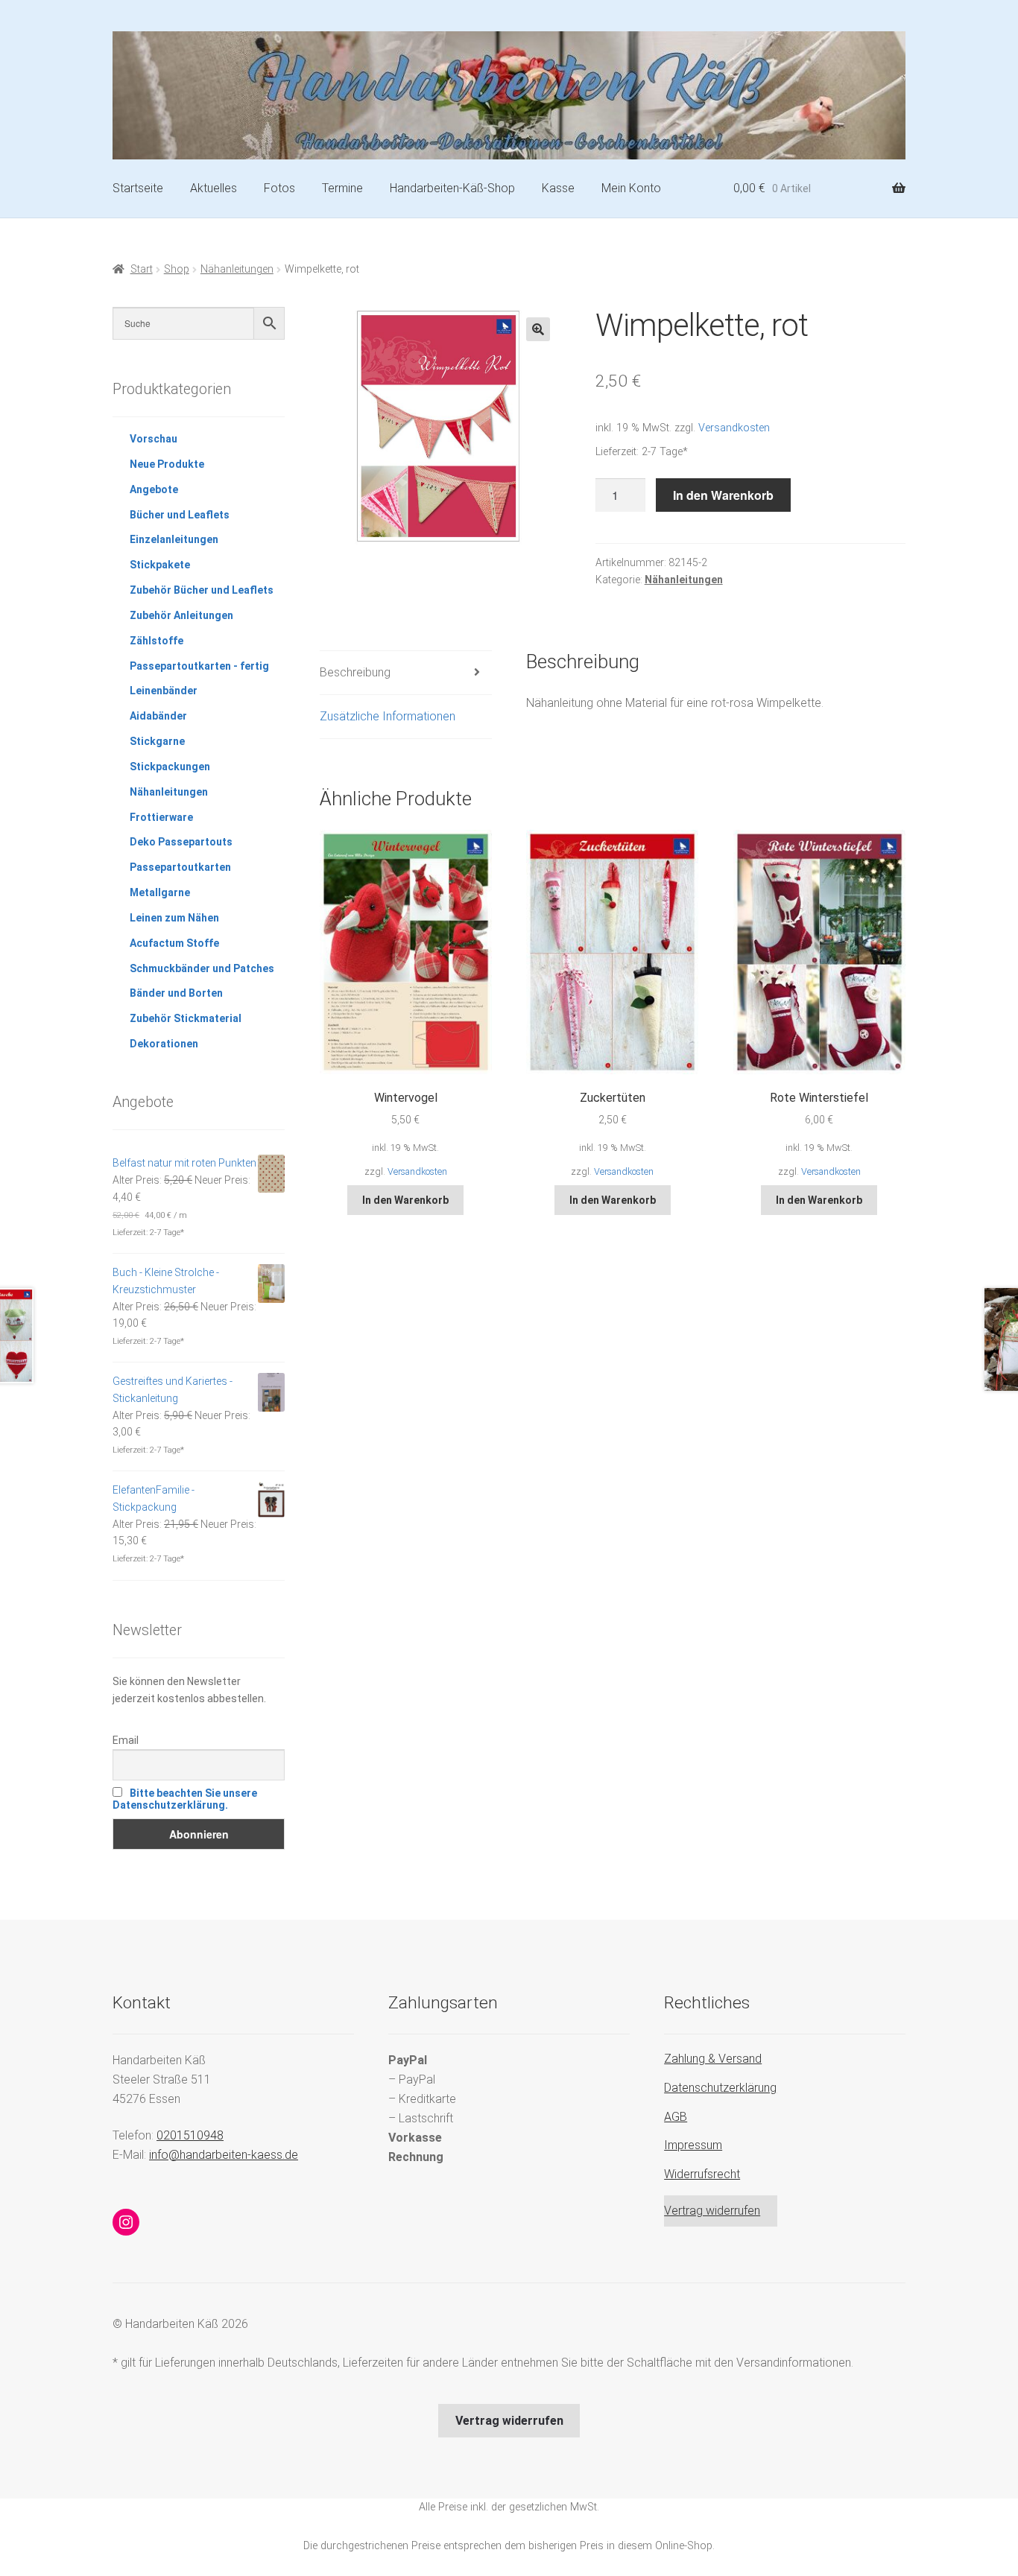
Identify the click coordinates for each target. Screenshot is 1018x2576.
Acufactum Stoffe (174, 943)
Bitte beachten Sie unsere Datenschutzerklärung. (185, 1799)
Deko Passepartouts (181, 842)
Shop (177, 269)
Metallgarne (160, 892)
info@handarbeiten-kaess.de (224, 2155)
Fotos (279, 188)
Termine (342, 188)
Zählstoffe (157, 641)
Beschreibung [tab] (355, 672)
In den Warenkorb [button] (405, 1200)
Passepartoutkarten (180, 867)
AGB (676, 2117)
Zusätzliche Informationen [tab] (388, 716)
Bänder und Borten (176, 993)
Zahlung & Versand (713, 2059)
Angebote (154, 489)
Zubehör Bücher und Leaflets (202, 590)
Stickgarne (157, 741)
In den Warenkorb (723, 495)
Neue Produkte (167, 464)
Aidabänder (158, 716)
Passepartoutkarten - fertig (199, 666)
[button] (538, 329)
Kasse (558, 188)
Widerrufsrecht (702, 2174)
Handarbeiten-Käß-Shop (452, 188)
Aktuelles (214, 188)
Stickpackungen (170, 767)
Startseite (138, 188)
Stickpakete (160, 565)
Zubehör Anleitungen (181, 615)
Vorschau (154, 439)
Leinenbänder (164, 691)
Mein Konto (631, 188)
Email (126, 1740)
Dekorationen (164, 1044)
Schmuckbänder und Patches (202, 968)
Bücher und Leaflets (180, 515)
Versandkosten (734, 428)
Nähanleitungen (237, 269)
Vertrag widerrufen (712, 2211)
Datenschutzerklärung (720, 2088)
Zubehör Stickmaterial (186, 1018)
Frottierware (161, 817)
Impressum (693, 2145)
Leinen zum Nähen (174, 918)
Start (142, 269)
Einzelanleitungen (174, 539)
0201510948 (190, 2135)
